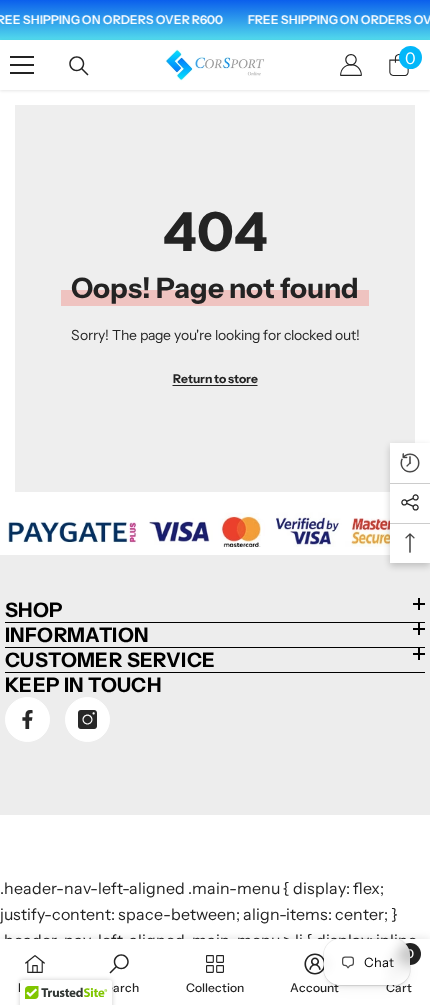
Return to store (215, 378)
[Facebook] (27, 719)
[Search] (79, 66)
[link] (119, 972)
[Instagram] (87, 719)
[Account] (351, 65)
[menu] (22, 65)
